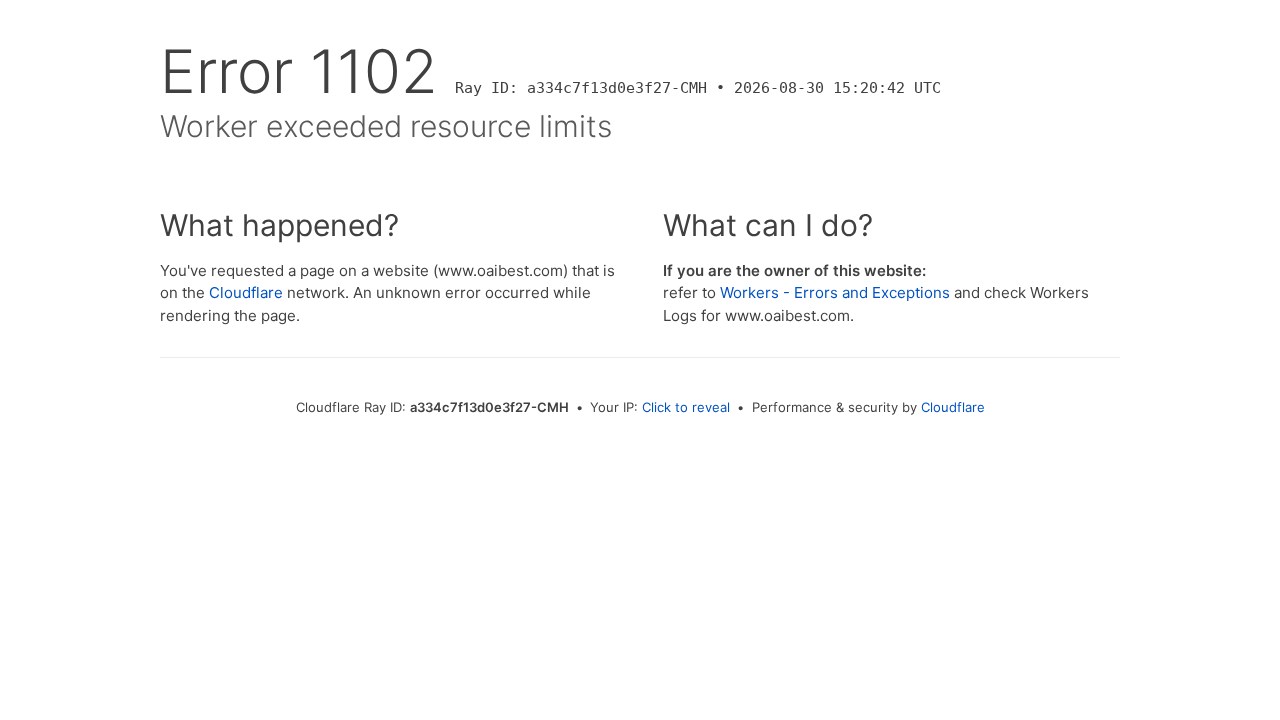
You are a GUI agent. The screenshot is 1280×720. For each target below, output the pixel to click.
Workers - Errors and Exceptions (835, 292)
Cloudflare (246, 292)
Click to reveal (686, 407)
